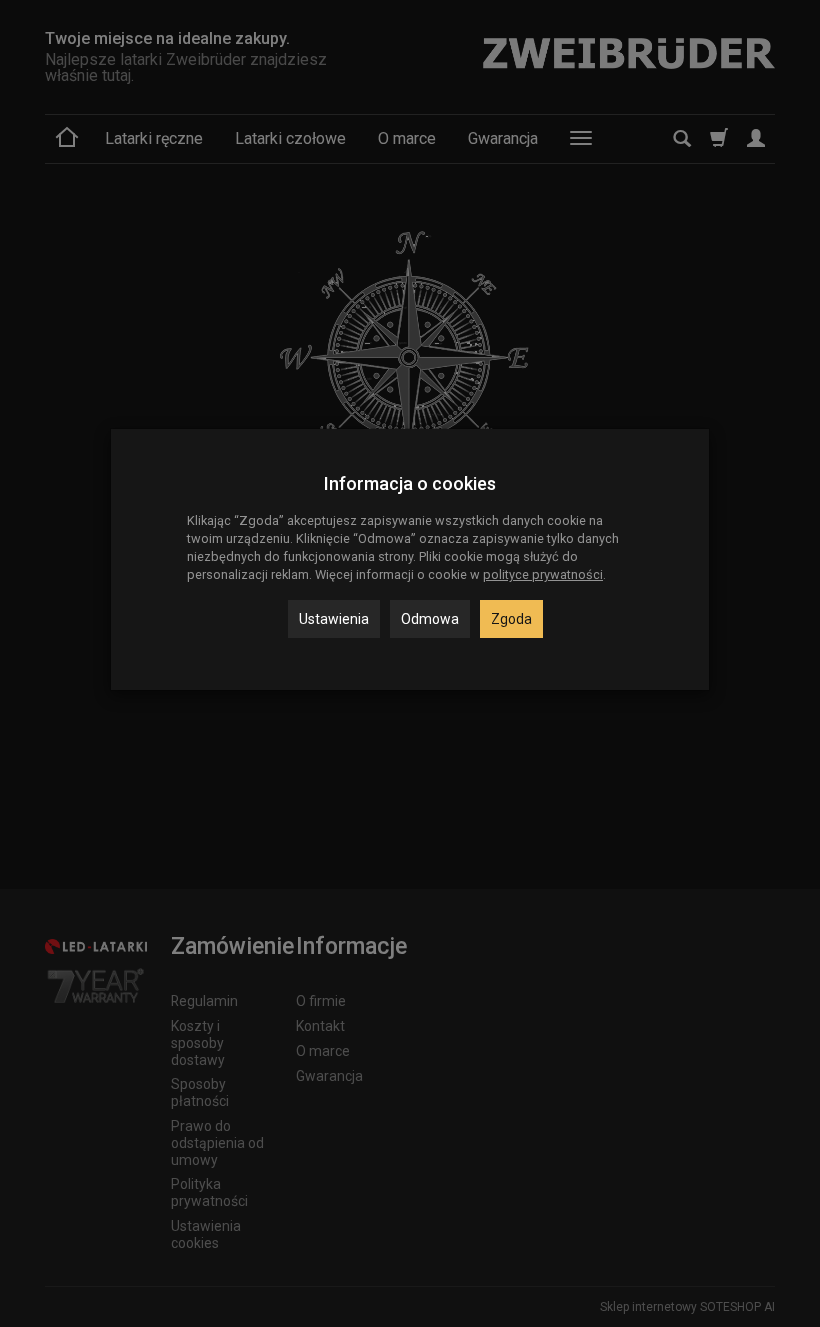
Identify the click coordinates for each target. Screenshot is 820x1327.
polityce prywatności (543, 574)
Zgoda (511, 619)
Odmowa (430, 619)
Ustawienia (334, 619)
